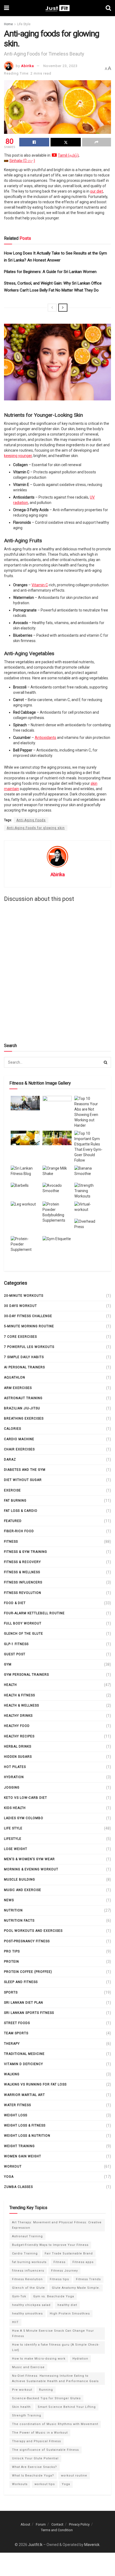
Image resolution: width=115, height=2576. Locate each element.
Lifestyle (13, 1839)
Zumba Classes (18, 2187)
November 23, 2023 (60, 66)
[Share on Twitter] (66, 142)
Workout (13, 2166)
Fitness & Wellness (22, 1572)
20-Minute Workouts (24, 1296)
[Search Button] (108, 8)
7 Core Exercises (20, 1337)
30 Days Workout (20, 1306)
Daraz (10, 1460)
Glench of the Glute (24, 1634)
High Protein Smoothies (70, 2314)
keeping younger (18, 456)
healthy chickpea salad (31, 2305)
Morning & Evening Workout (31, 1869)
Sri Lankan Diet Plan (24, 2003)
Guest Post (15, 1654)
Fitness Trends (88, 2279)
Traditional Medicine (24, 2054)
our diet (97, 191)
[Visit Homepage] (57, 8)
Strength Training (27, 2415)
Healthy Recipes (19, 1736)
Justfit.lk (35, 2545)
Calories (13, 1429)
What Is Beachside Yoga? (33, 2476)
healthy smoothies (27, 2314)
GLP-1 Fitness (16, 1644)
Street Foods (17, 2023)
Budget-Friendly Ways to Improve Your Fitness (50, 2245)
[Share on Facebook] (34, 142)
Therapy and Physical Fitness (37, 2441)
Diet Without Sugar (23, 1480)
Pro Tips (12, 1951)
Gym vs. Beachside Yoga (54, 2296)
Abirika (28, 66)
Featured (13, 1521)
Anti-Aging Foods (31, 820)
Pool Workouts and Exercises (33, 1931)
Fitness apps (83, 2262)
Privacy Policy (79, 2524)
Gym (8, 1664)
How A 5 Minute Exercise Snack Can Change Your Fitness (53, 2333)
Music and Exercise (23, 1890)
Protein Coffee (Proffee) (28, 1972)
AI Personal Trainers (24, 1367)
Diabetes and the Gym (25, 1470)
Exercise (12, 1490)
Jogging (12, 1788)
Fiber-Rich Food (19, 1531)
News (9, 1900)
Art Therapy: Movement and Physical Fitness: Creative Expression (57, 2225)
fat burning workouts (29, 2262)
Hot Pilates (15, 1767)
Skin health (21, 2407)
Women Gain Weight (23, 2156)
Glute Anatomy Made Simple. (76, 2288)
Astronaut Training (23, 1398)
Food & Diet (15, 1603)
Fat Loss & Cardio (21, 1511)
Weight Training (19, 2146)
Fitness (11, 1542)
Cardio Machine (19, 1439)
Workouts (20, 2484)
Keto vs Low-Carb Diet (26, 1798)
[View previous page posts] (52, 308)
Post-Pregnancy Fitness (27, 1941)
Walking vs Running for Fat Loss (35, 2084)
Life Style (24, 24)
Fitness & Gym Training (26, 1552)
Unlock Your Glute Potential (35, 2458)
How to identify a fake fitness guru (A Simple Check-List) (56, 2347)
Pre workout (22, 2390)
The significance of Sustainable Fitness (45, 2450)
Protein (11, 1962)
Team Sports (16, 2033)
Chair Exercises (19, 1449)
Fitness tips (59, 2279)
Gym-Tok (19, 2296)
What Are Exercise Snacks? (34, 2467)
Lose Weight (16, 1849)
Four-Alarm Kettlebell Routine (34, 1613)
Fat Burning (15, 1501)
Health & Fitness (20, 1695)
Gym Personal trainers (26, 1675)
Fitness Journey (64, 2271)
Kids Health (15, 1808)
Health (10, 1685)
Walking (12, 2074)
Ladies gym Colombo (24, 1818)
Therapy (12, 2044)
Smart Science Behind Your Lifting (67, 2407)
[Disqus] (57, 972)
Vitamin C (40, 585)
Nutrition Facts (19, 1921)
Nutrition (13, 1910)
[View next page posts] (63, 308)
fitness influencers (23, 1582)
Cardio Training (25, 2253)
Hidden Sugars (18, 1757)
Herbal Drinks (18, 1746)
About (25, 2524)
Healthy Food (17, 1726)
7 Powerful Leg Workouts (29, 1347)
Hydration (14, 1777)
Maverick (92, 2545)
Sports (11, 1992)
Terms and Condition (57, 2530)
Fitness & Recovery (22, 1562)
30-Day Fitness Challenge (28, 1316)
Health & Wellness (22, 1705)
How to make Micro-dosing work (39, 2359)
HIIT (15, 2322)
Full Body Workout (23, 1623)
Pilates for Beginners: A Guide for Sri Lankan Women (50, 272)
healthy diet (67, 2305)
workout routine (74, 2476)
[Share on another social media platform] (97, 142)
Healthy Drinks (18, 1716)
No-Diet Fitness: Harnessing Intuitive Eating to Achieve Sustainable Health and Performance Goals (55, 2378)
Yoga (9, 2177)
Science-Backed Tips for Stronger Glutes (46, 2398)
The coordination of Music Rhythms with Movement (55, 2424)
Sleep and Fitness (21, 1982)
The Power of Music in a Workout (40, 2433)
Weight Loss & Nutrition (27, 2136)
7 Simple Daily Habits (24, 1357)
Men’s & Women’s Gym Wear (29, 1859)
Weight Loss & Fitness (25, 2125)
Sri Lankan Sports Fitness (29, 2013)
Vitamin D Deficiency (24, 2064)
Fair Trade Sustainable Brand (69, 2253)
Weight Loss (16, 2115)
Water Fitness (18, 2105)
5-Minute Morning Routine (29, 1326)
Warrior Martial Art (24, 2095)
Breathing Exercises (24, 1418)
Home (8, 24)
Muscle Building (20, 1880)
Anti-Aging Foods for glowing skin (36, 828)
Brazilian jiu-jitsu (22, 1408)
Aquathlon (15, 1377)
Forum (41, 2524)
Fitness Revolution (23, 1593)
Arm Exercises (18, 1388)
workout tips (45, 2484)
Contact (57, 2524)
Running (46, 2390)
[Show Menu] (7, 8)
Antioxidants (45, 738)
